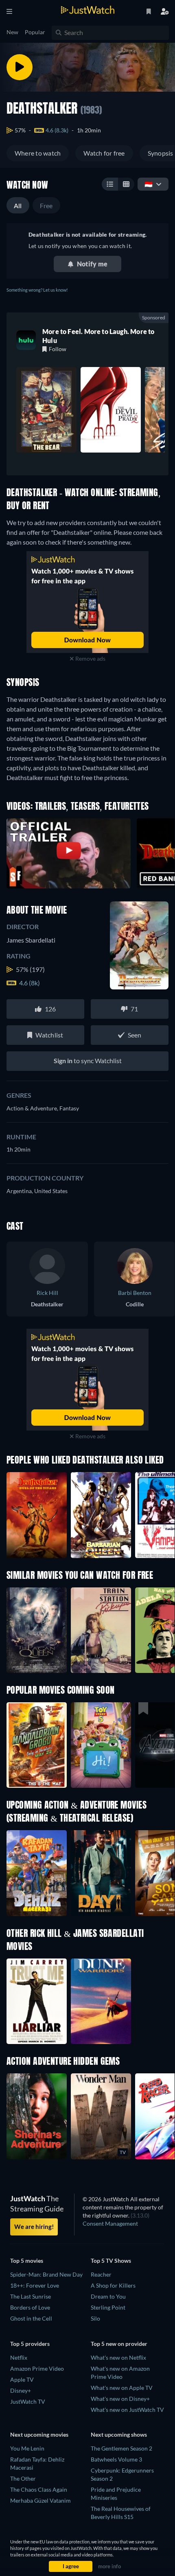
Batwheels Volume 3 (116, 2459)
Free (46, 206)
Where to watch (38, 153)
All (18, 206)
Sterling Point (108, 2307)
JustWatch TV (28, 2401)
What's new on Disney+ (120, 2399)
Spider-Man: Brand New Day (46, 2274)
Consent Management (110, 2223)
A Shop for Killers (113, 2285)
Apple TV (22, 2379)
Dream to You (108, 2296)
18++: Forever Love (35, 2285)
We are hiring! (34, 2227)
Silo (95, 2318)
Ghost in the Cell (31, 2318)
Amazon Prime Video (37, 2368)
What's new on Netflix (118, 2357)
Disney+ (21, 2390)
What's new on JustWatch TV (127, 2410)
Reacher (101, 2274)
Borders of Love (30, 2307)
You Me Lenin (27, 2448)
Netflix (19, 2357)
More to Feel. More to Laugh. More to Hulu (98, 336)
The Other (23, 2478)
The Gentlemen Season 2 (121, 2448)
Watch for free (104, 153)
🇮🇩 (149, 184)
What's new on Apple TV (122, 2388)
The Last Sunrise (31, 2296)
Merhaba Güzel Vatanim (40, 2500)
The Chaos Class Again (39, 2489)
